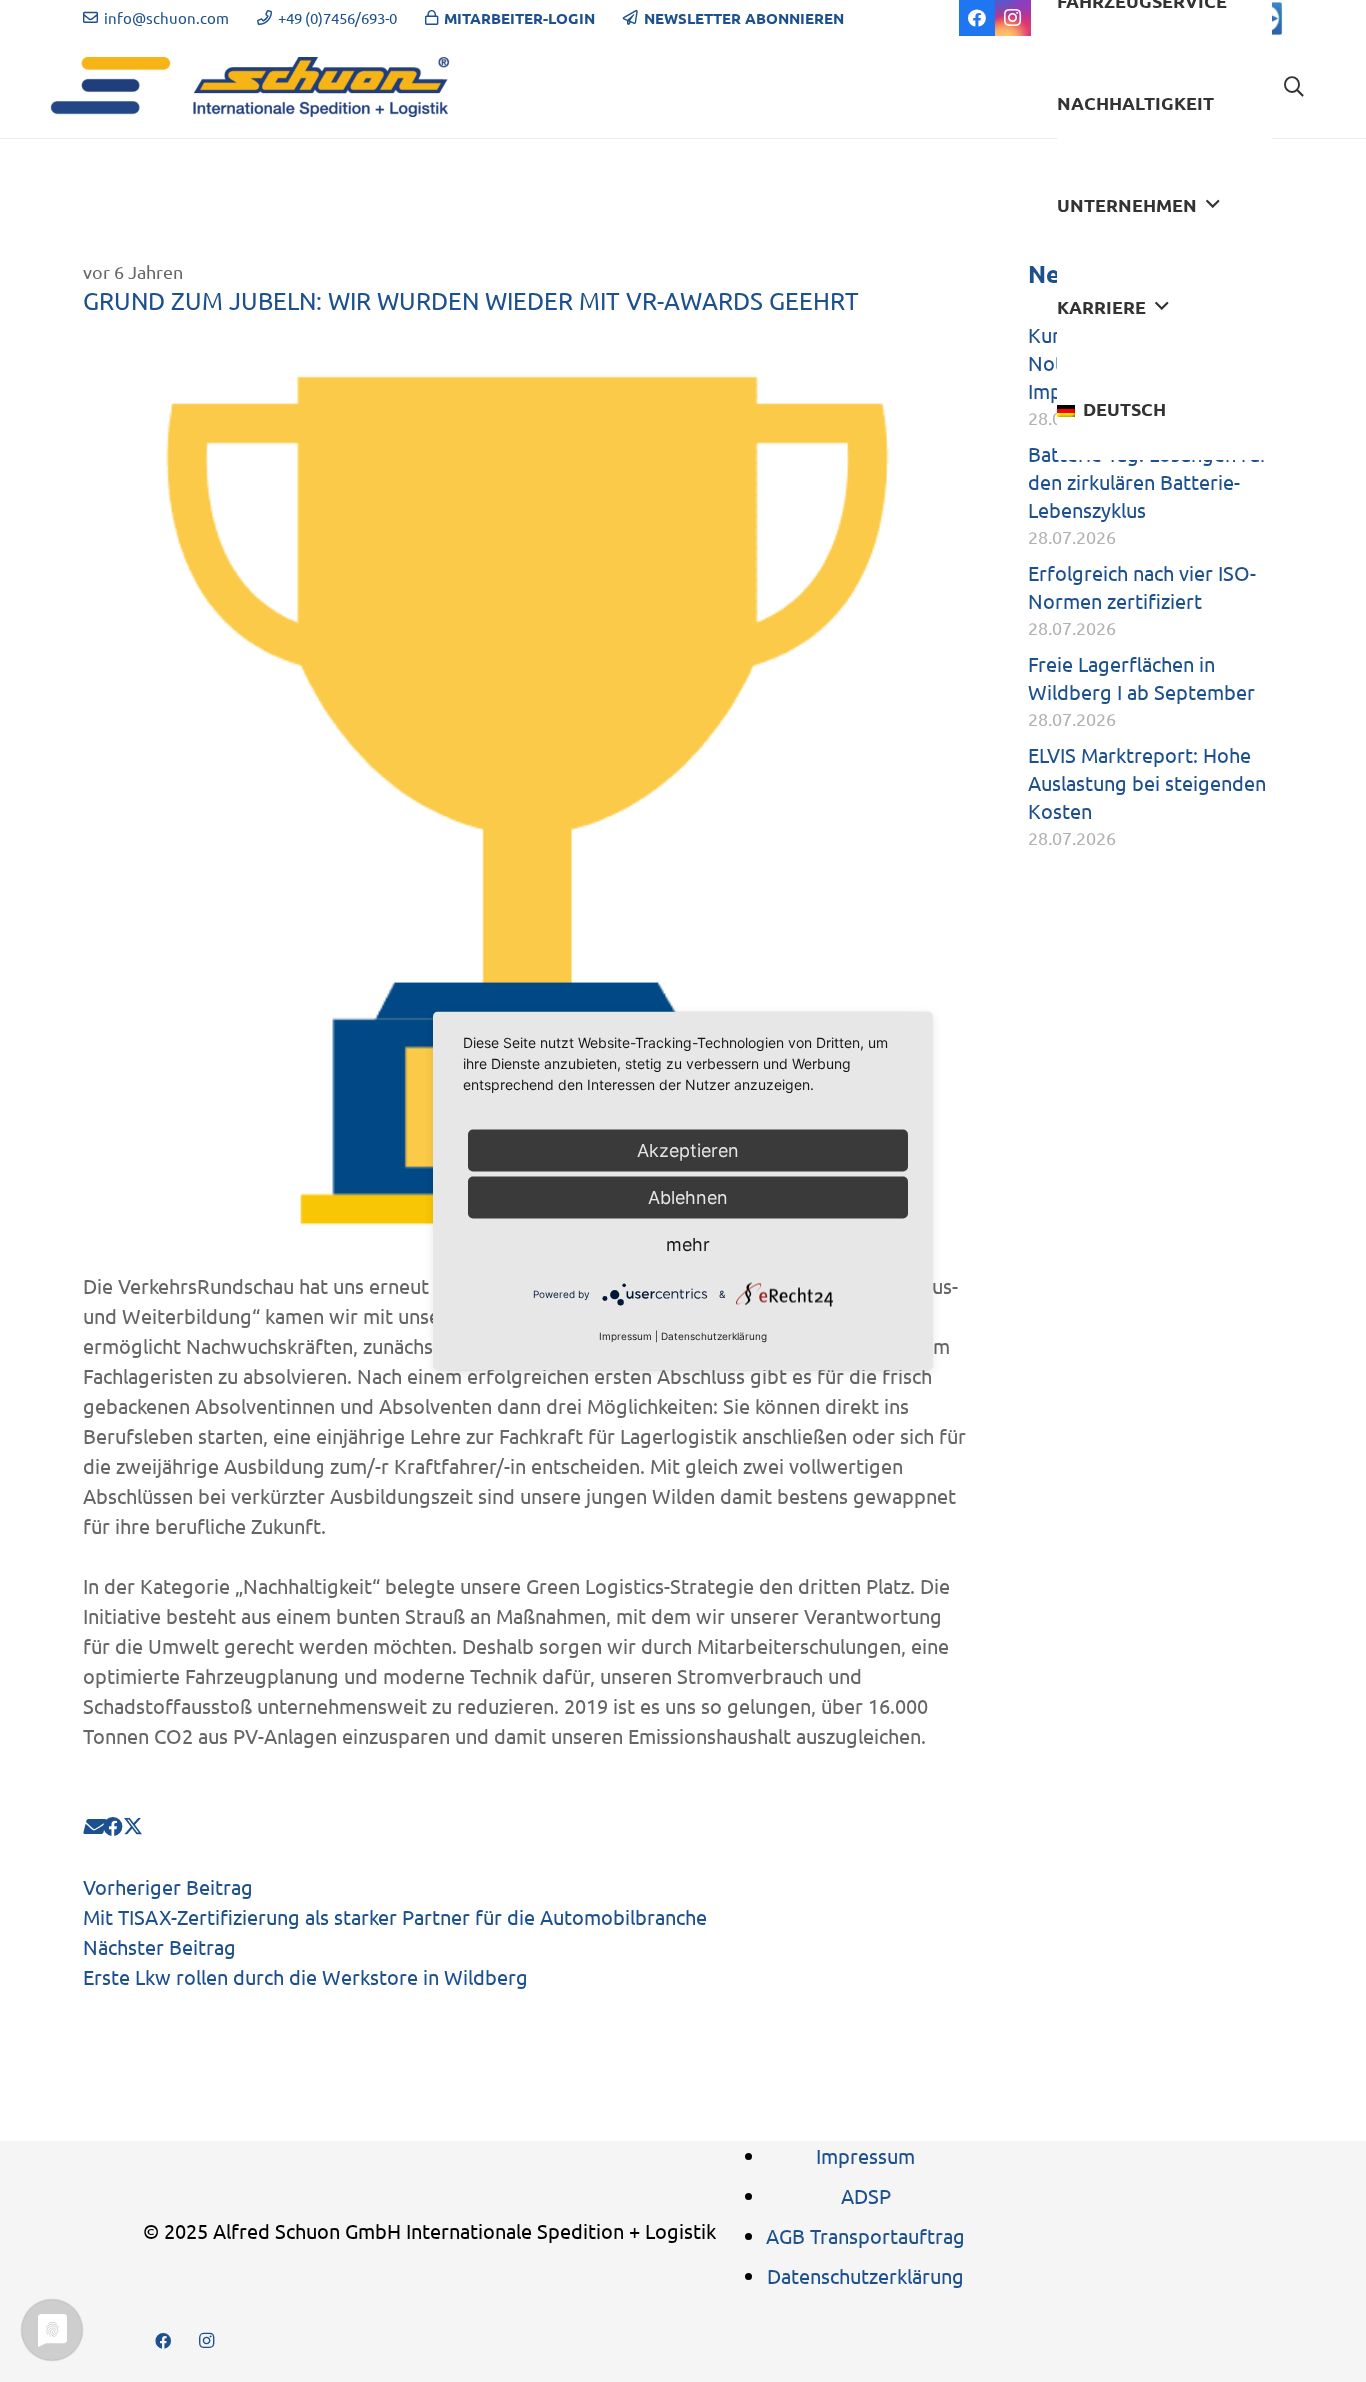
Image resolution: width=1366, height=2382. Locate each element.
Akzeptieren (688, 1150)
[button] (1213, 205)
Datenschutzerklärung (865, 2275)
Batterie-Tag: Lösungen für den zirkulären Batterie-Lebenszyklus (1148, 481)
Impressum (865, 2155)
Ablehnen (688, 1197)
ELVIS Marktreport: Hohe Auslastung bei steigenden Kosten (1147, 782)
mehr (688, 1244)
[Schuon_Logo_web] (250, 87)
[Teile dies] (113, 1825)
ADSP (866, 2195)
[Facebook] (977, 18)
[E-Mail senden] (93, 1825)
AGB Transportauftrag (865, 2235)
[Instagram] (1013, 18)
